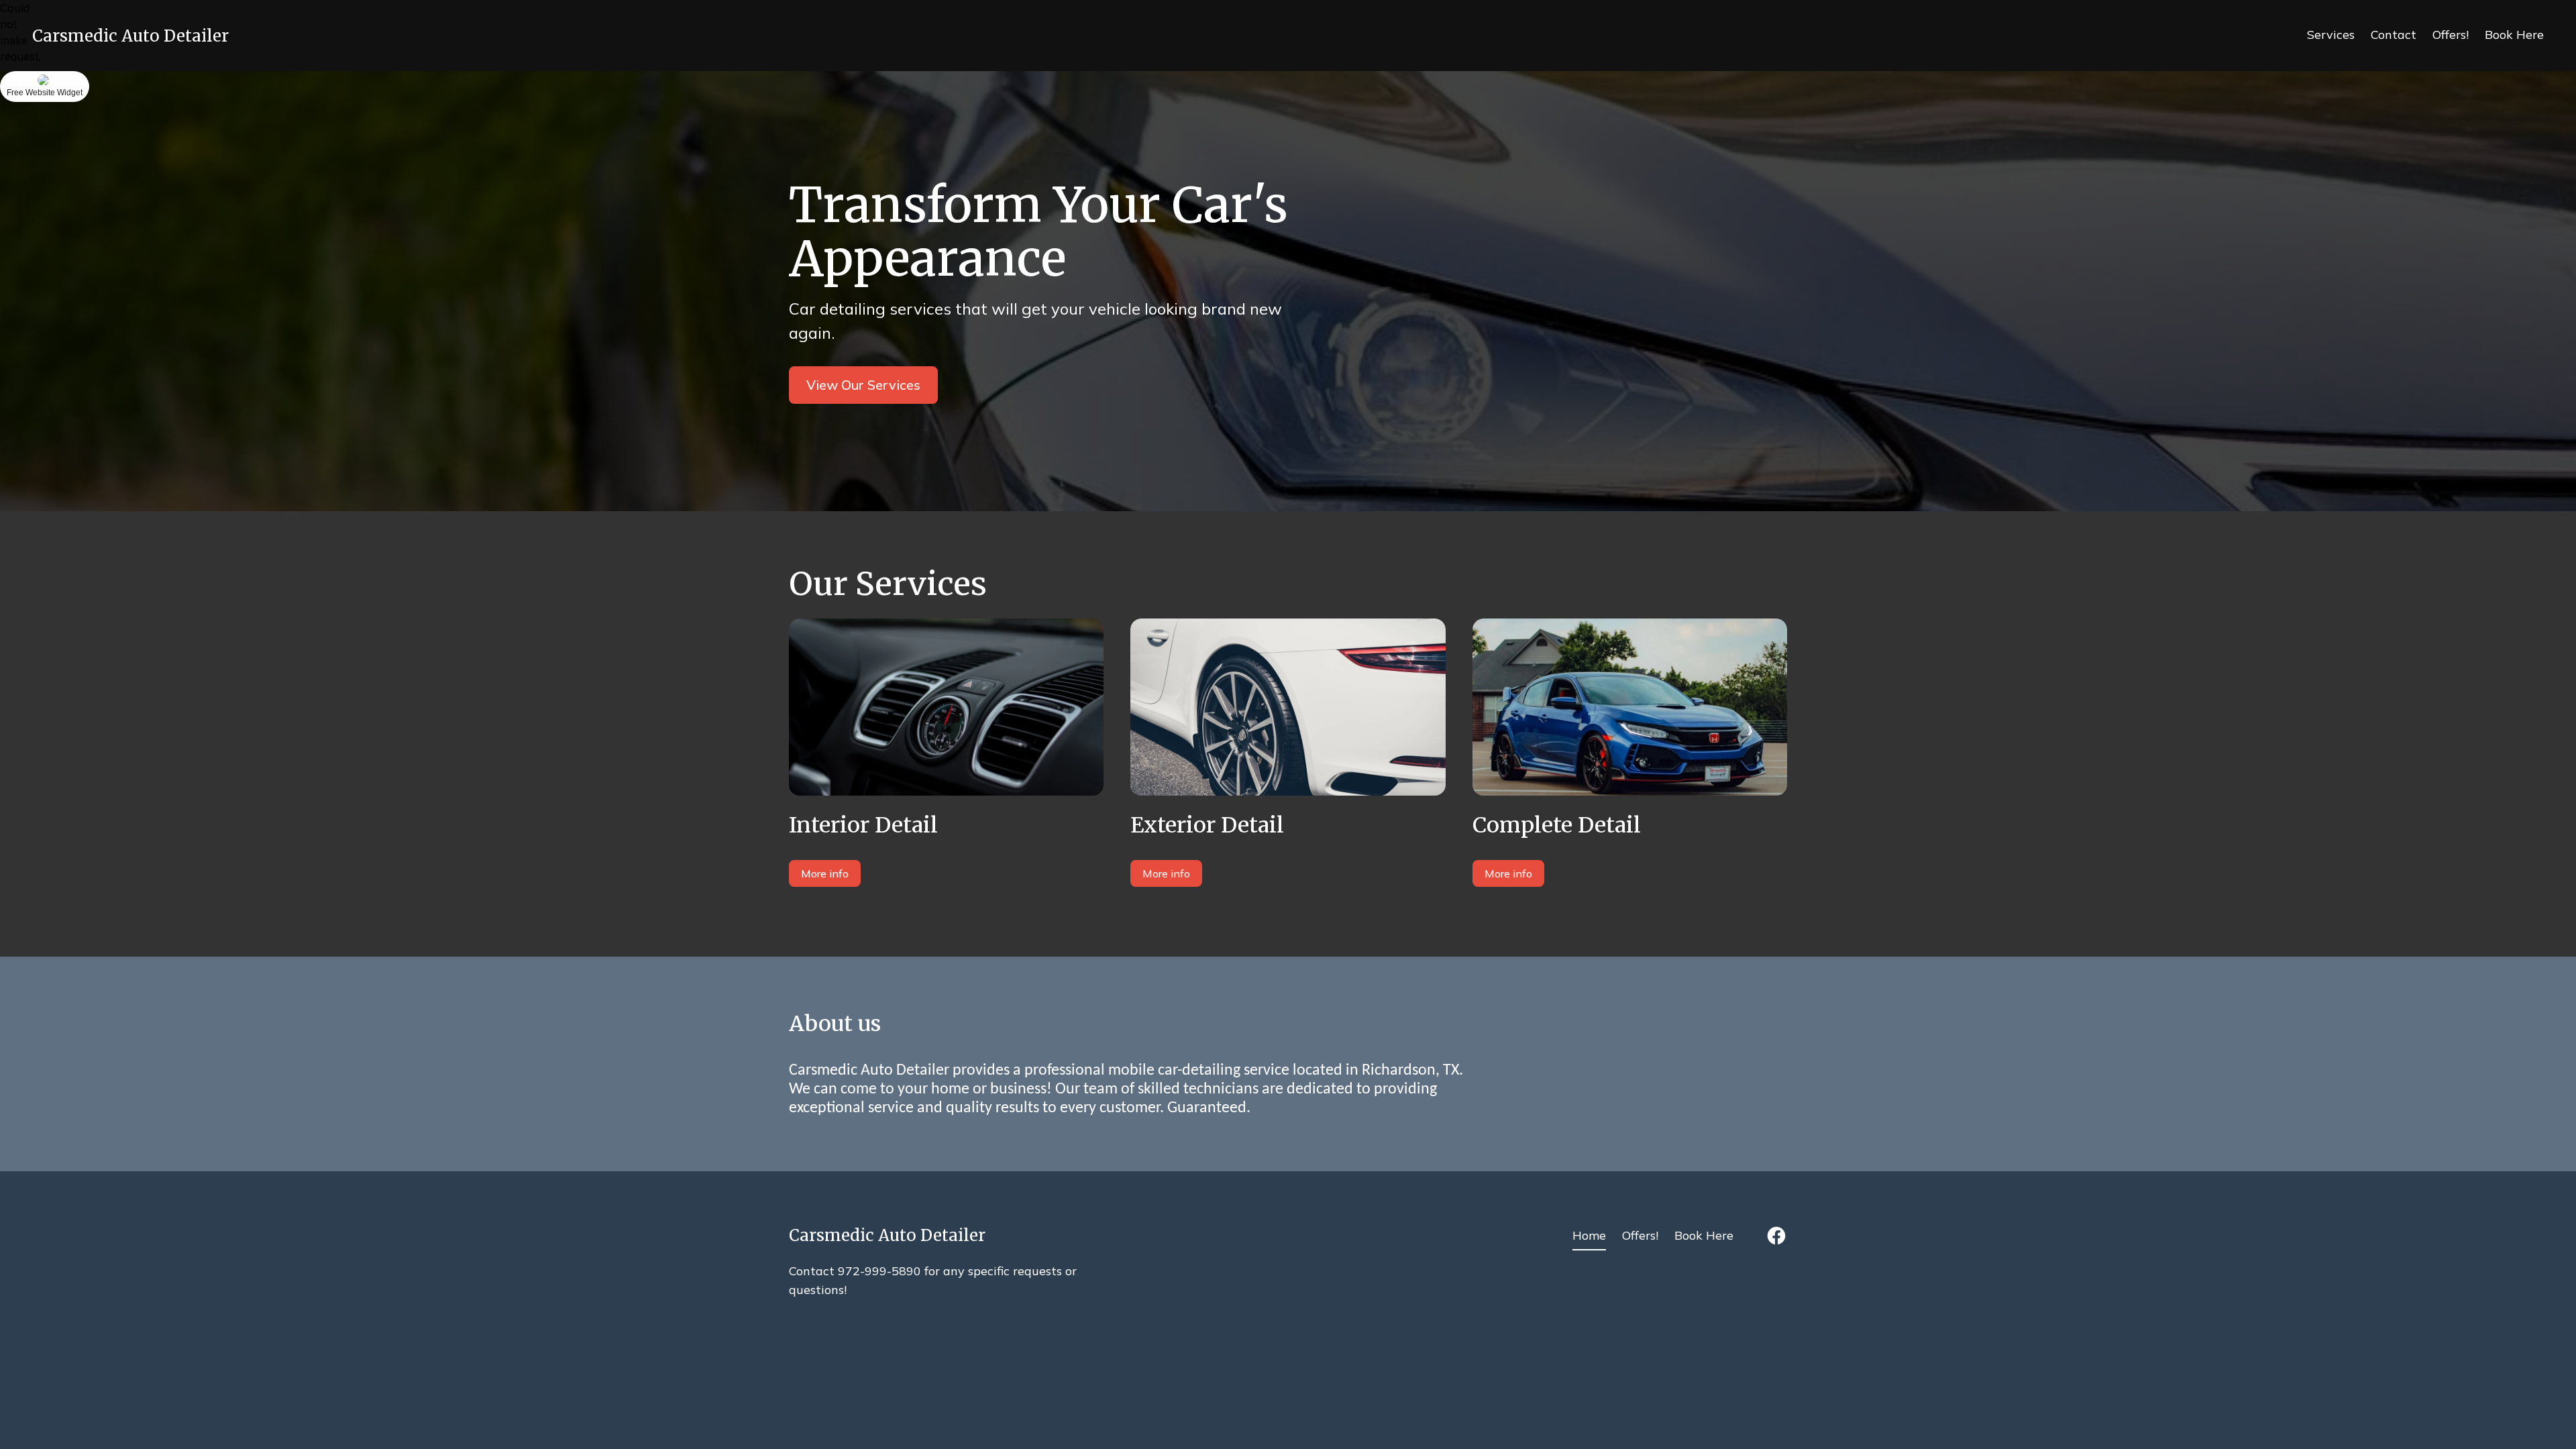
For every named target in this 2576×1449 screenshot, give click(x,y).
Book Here (2514, 35)
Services (2331, 35)
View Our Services (863, 385)
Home (1589, 1235)
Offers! (2451, 35)
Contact (2394, 35)
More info (825, 873)
